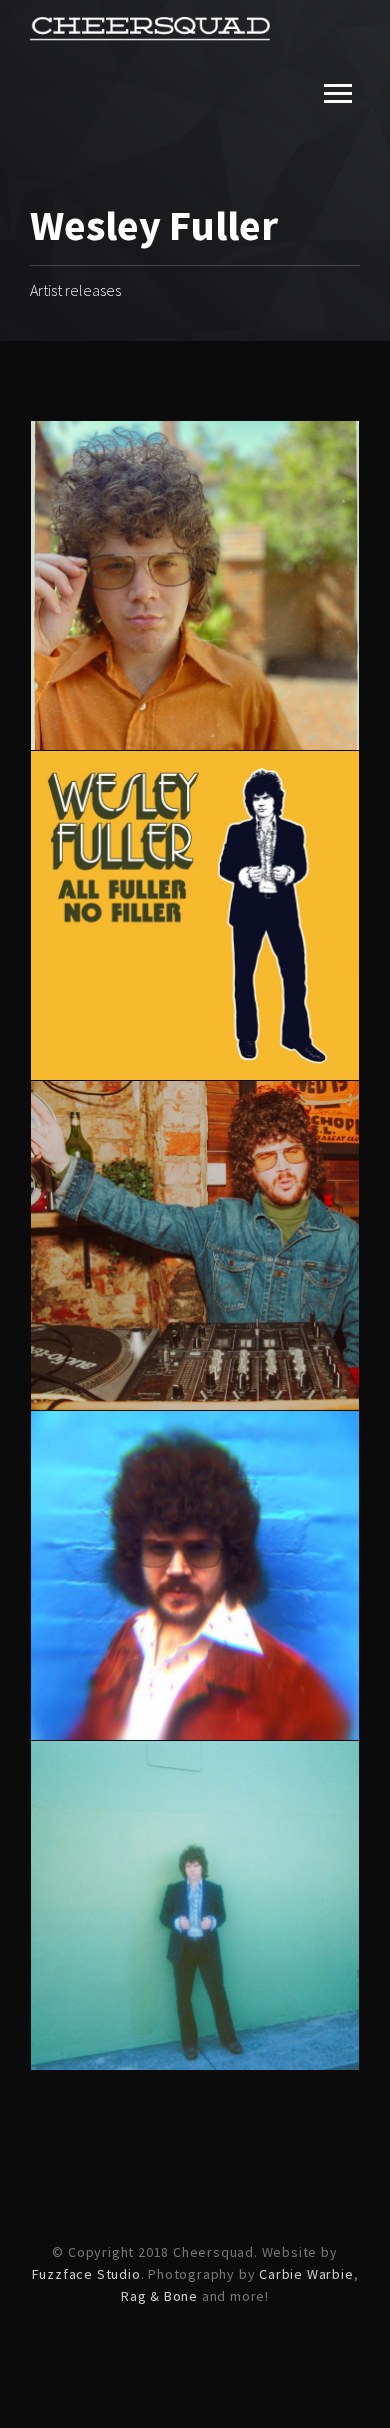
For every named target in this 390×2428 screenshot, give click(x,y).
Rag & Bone (159, 2296)
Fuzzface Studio (86, 2274)
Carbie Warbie (306, 2274)
